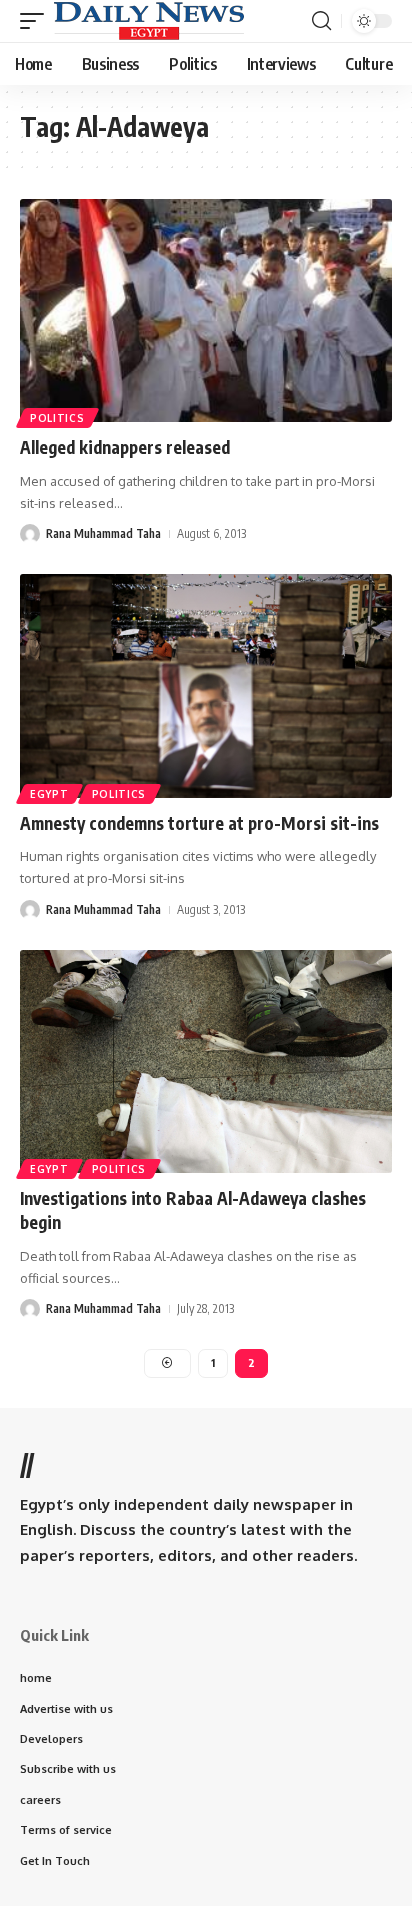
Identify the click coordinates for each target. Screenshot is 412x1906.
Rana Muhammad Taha (103, 533)
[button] (37, 21)
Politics (57, 418)
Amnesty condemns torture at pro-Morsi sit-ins (199, 823)
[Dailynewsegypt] (149, 21)
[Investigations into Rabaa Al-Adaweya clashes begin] (206, 1061)
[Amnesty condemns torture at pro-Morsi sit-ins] (206, 685)
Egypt (49, 794)
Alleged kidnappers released (125, 447)
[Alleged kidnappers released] (206, 310)
